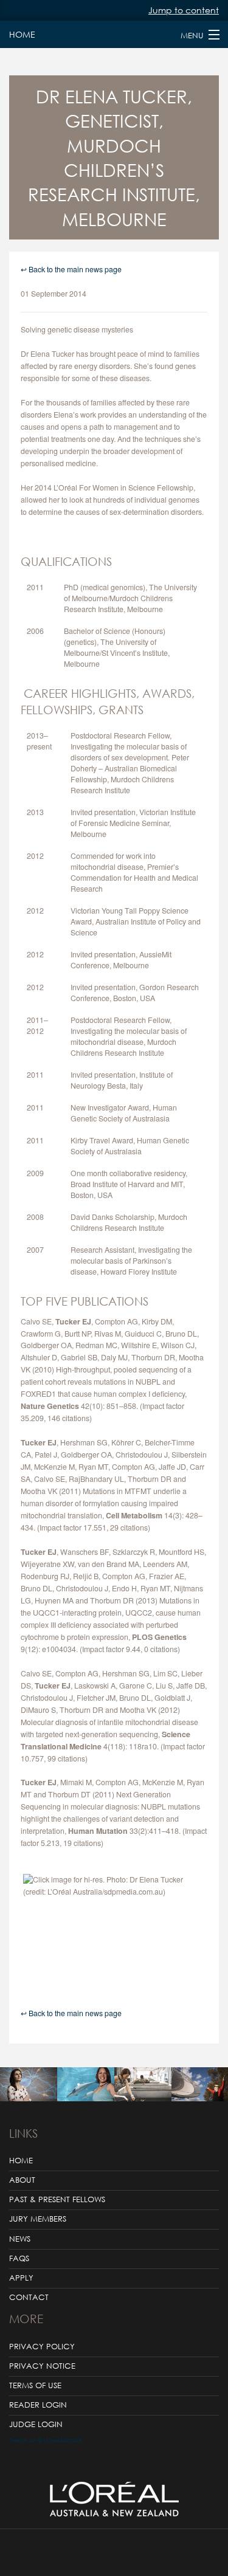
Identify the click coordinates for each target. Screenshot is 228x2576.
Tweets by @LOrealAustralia (45, 2440)
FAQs (19, 2258)
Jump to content (184, 10)
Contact (29, 2297)
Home (21, 34)
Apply (21, 2278)
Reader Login (38, 2405)
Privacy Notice (42, 2366)
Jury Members (38, 2219)
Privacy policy (42, 2347)
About (22, 2180)
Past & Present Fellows (57, 2199)
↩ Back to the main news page (71, 269)
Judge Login (36, 2424)
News (20, 2239)
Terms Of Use (35, 2385)
